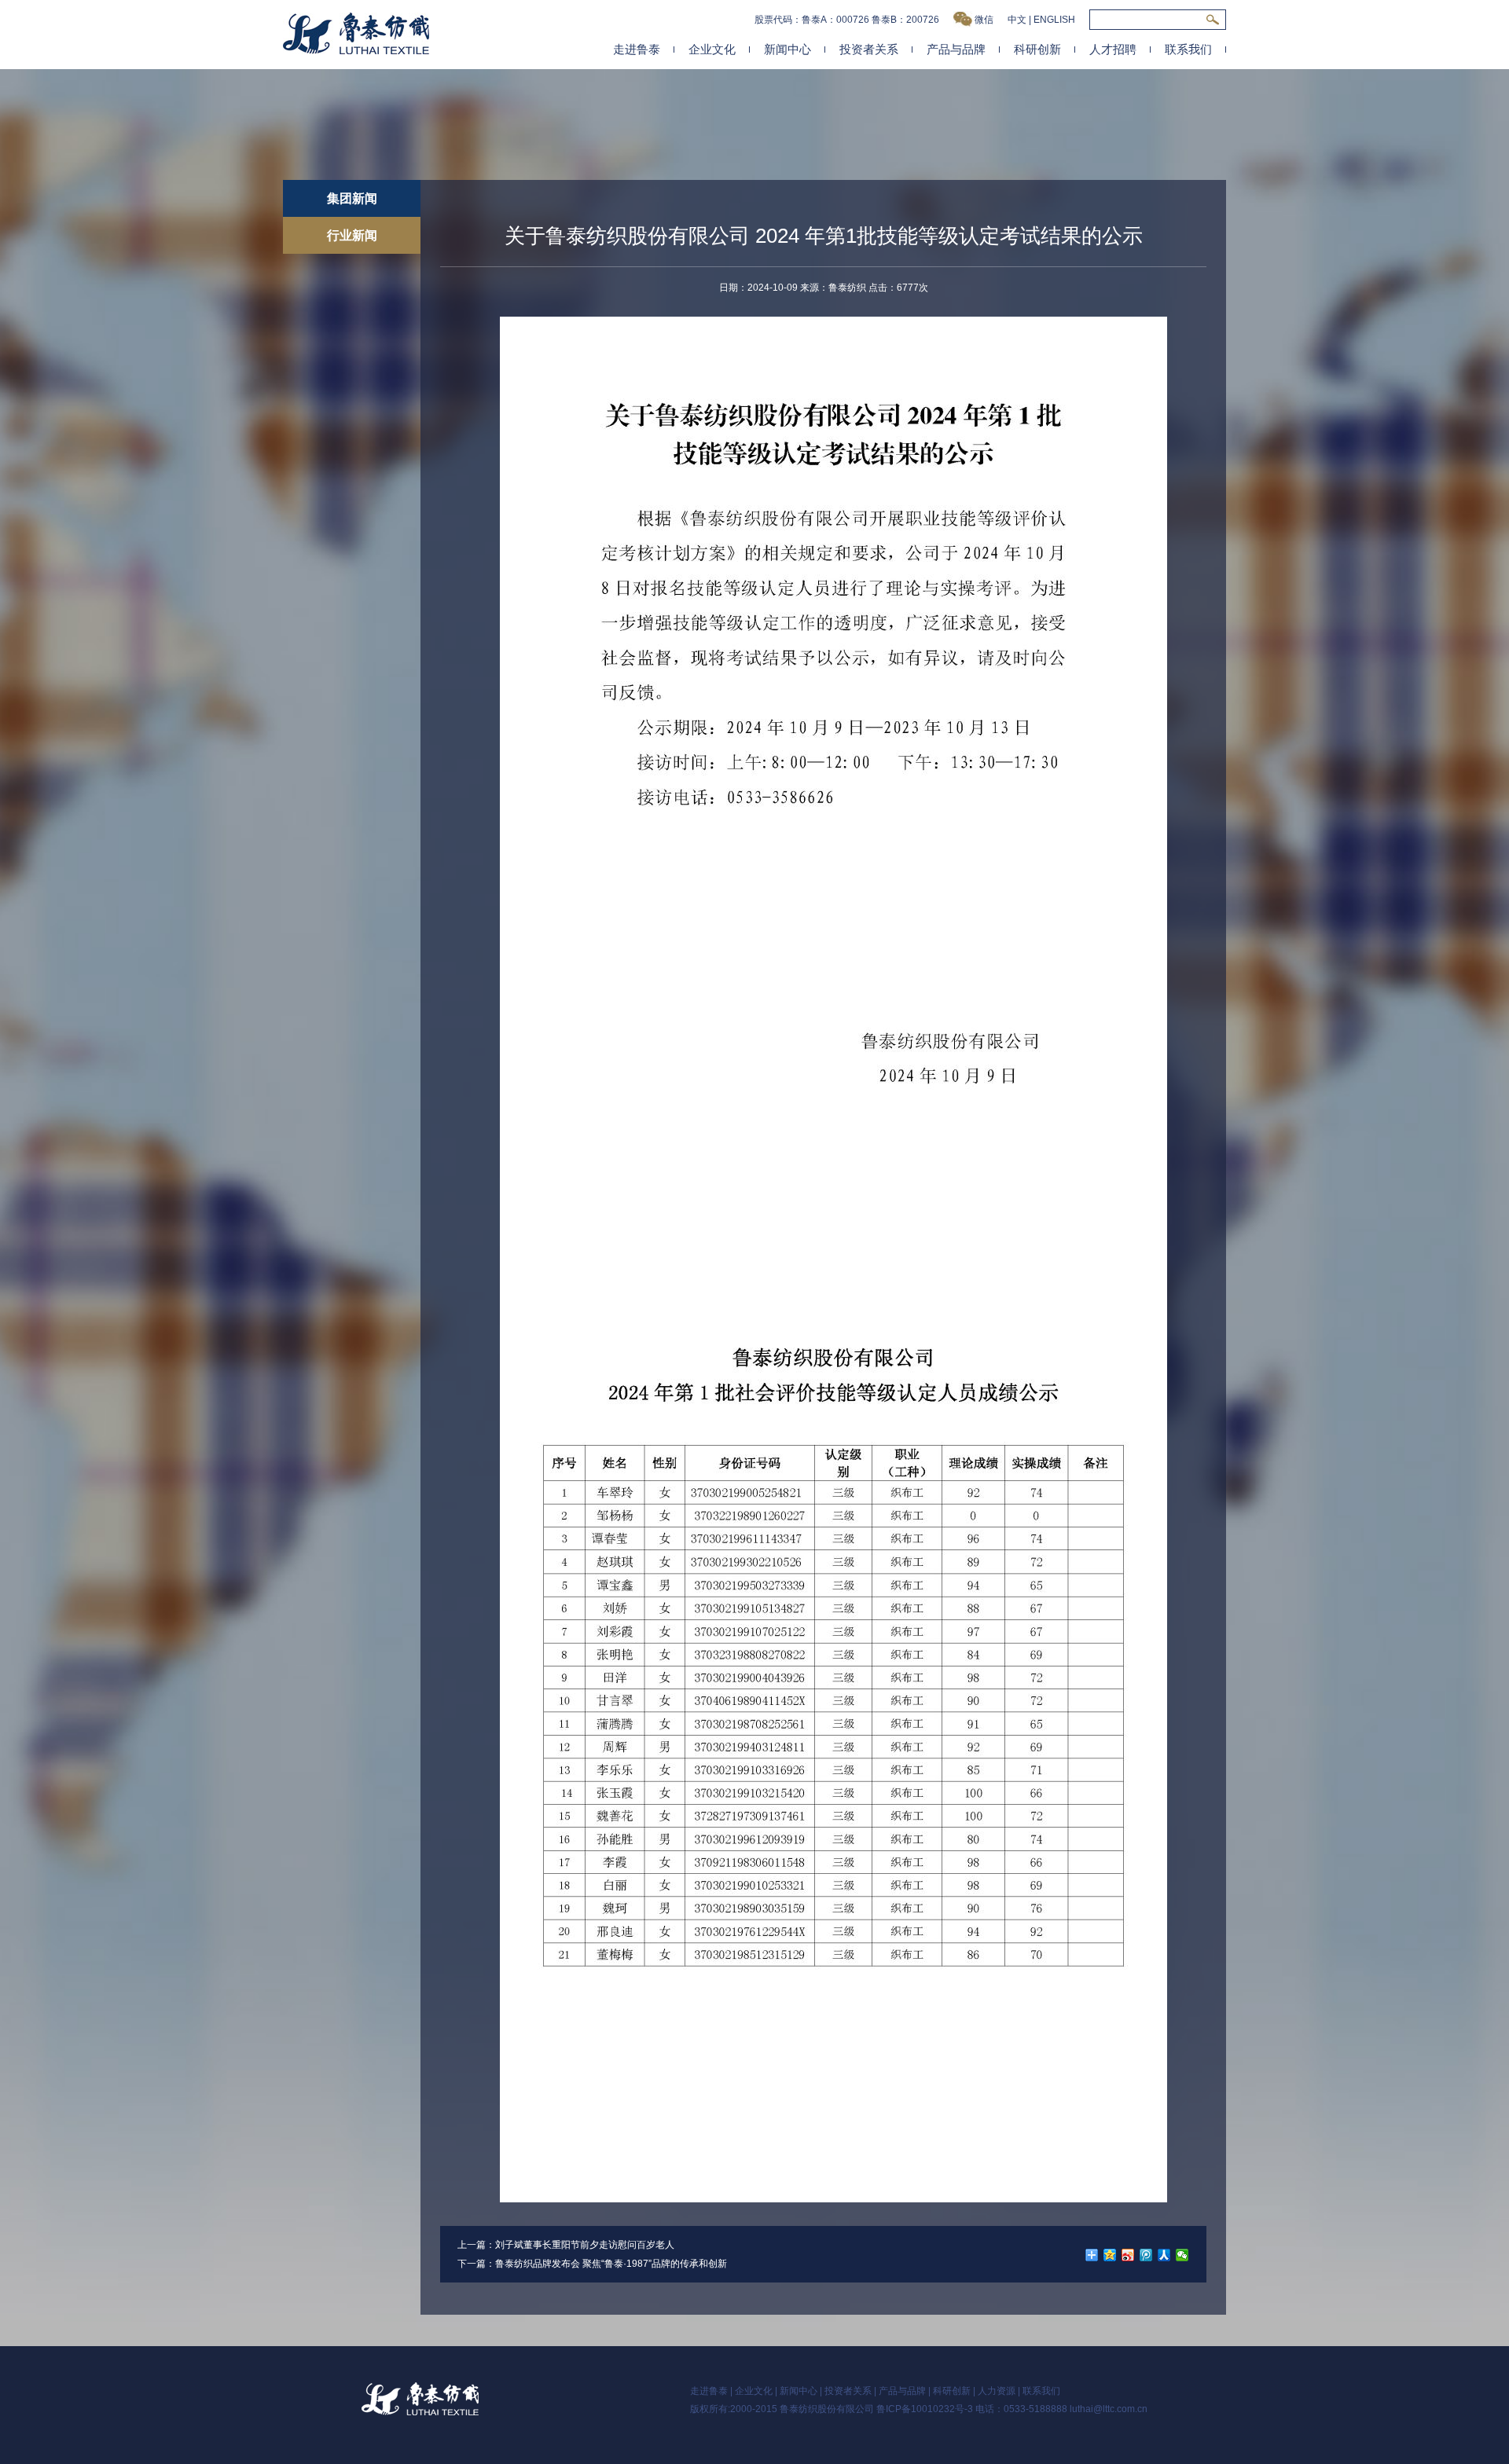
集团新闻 (352, 198)
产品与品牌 (956, 49)
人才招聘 (1113, 49)
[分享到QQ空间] (1110, 2255)
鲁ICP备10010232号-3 (925, 2409)
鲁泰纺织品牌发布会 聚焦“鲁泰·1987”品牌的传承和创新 (611, 2264)
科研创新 (1037, 49)
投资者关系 (869, 49)
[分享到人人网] (1164, 2255)
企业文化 (712, 49)
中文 (1017, 20)
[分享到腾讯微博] (1146, 2255)
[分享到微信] (1182, 2255)
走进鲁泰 (637, 49)
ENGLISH (1054, 20)
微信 (984, 20)
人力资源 (997, 2391)
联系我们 (1188, 49)
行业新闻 (352, 235)
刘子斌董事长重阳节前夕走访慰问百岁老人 (585, 2245)
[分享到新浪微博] (1128, 2255)
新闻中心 (788, 49)
